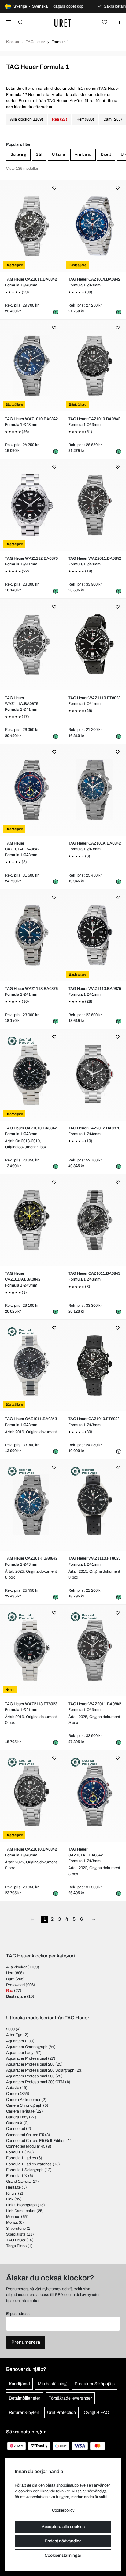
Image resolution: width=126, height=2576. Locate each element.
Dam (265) (113, 119)
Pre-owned (15, 1985)
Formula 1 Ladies (21, 2158)
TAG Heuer (35, 42)
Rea (10, 1991)
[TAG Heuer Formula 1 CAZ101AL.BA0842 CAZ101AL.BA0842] (94, 1796)
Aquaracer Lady (20, 2053)
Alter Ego (14, 2035)
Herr (10, 1973)
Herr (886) (85, 119)
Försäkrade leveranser (70, 2398)
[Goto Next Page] (94, 1919)
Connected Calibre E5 (25, 2135)
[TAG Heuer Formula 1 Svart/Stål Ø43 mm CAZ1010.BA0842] (94, 365)
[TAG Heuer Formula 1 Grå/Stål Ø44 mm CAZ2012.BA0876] (94, 1075)
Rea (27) (60, 119)
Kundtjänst (19, 2384)
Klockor (13, 42)
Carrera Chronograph (24, 2105)
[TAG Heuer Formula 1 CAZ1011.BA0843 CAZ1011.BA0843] (31, 1365)
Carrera (13, 2094)
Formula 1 (15, 2152)
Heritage (13, 2187)
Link (10, 2199)
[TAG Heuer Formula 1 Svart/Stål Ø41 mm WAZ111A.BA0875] (31, 645)
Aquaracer (15, 2041)
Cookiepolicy (63, 2510)
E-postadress (18, 2314)
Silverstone (16, 2229)
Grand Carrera (18, 2182)
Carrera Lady (17, 2117)
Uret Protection (61, 2413)
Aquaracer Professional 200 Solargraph (40, 2070)
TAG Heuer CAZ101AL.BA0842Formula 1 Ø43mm (22, 849)
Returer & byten (24, 2413)
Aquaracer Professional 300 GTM (35, 2082)
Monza (12, 2222)
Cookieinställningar (63, 2555)
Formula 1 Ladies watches (29, 2164)
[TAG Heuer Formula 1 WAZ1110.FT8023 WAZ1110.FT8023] (94, 1505)
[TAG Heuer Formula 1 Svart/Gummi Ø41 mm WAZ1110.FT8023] (94, 645)
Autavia (13, 2088)
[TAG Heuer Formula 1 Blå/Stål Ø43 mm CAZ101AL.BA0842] (31, 790)
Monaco (13, 2217)
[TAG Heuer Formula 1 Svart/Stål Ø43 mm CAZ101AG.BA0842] (31, 1220)
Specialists (16, 2234)
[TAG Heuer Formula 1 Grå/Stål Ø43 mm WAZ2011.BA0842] (94, 505)
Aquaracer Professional (27, 2058)
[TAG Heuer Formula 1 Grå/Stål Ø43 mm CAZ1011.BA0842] (31, 226)
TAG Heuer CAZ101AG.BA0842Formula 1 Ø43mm (23, 1279)
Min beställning (52, 2384)
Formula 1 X (17, 2176)
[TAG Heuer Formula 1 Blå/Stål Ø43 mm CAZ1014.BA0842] (94, 226)
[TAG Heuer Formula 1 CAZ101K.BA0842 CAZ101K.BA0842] (31, 1505)
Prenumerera (26, 2342)
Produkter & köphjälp (95, 2384)
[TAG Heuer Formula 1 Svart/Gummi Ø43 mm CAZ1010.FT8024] (94, 1365)
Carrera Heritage (20, 2111)
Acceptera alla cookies (63, 2527)
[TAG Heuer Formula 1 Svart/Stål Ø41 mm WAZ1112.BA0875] (31, 505)
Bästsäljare (16, 1996)
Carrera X (14, 2123)
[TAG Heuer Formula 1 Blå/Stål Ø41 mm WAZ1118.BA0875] (31, 935)
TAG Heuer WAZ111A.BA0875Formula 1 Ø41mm (22, 704)
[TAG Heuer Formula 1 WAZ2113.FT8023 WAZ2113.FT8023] (31, 1651)
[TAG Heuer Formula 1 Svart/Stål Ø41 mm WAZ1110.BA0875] (94, 935)
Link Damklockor (21, 2211)
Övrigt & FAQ (96, 2413)
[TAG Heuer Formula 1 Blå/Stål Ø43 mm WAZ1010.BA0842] (31, 365)
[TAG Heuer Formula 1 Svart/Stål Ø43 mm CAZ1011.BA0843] (94, 1220)
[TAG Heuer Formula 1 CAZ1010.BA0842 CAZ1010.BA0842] (31, 1075)
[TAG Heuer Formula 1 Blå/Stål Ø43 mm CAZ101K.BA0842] (94, 790)
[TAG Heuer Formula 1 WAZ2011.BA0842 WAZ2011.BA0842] (94, 1651)
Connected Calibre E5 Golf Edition (36, 2141)
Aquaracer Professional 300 (30, 2076)
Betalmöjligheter (25, 2398)
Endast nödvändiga (63, 2541)
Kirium (12, 2193)
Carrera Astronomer (23, 2100)
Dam (10, 1979)
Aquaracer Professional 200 (30, 2064)
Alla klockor (16, 1967)
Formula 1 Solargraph (25, 2170)
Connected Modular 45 (26, 2146)
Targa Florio (16, 2246)
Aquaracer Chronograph (27, 2047)
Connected (16, 2129)
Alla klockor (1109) (27, 119)
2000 (10, 2029)
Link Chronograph (21, 2205)
